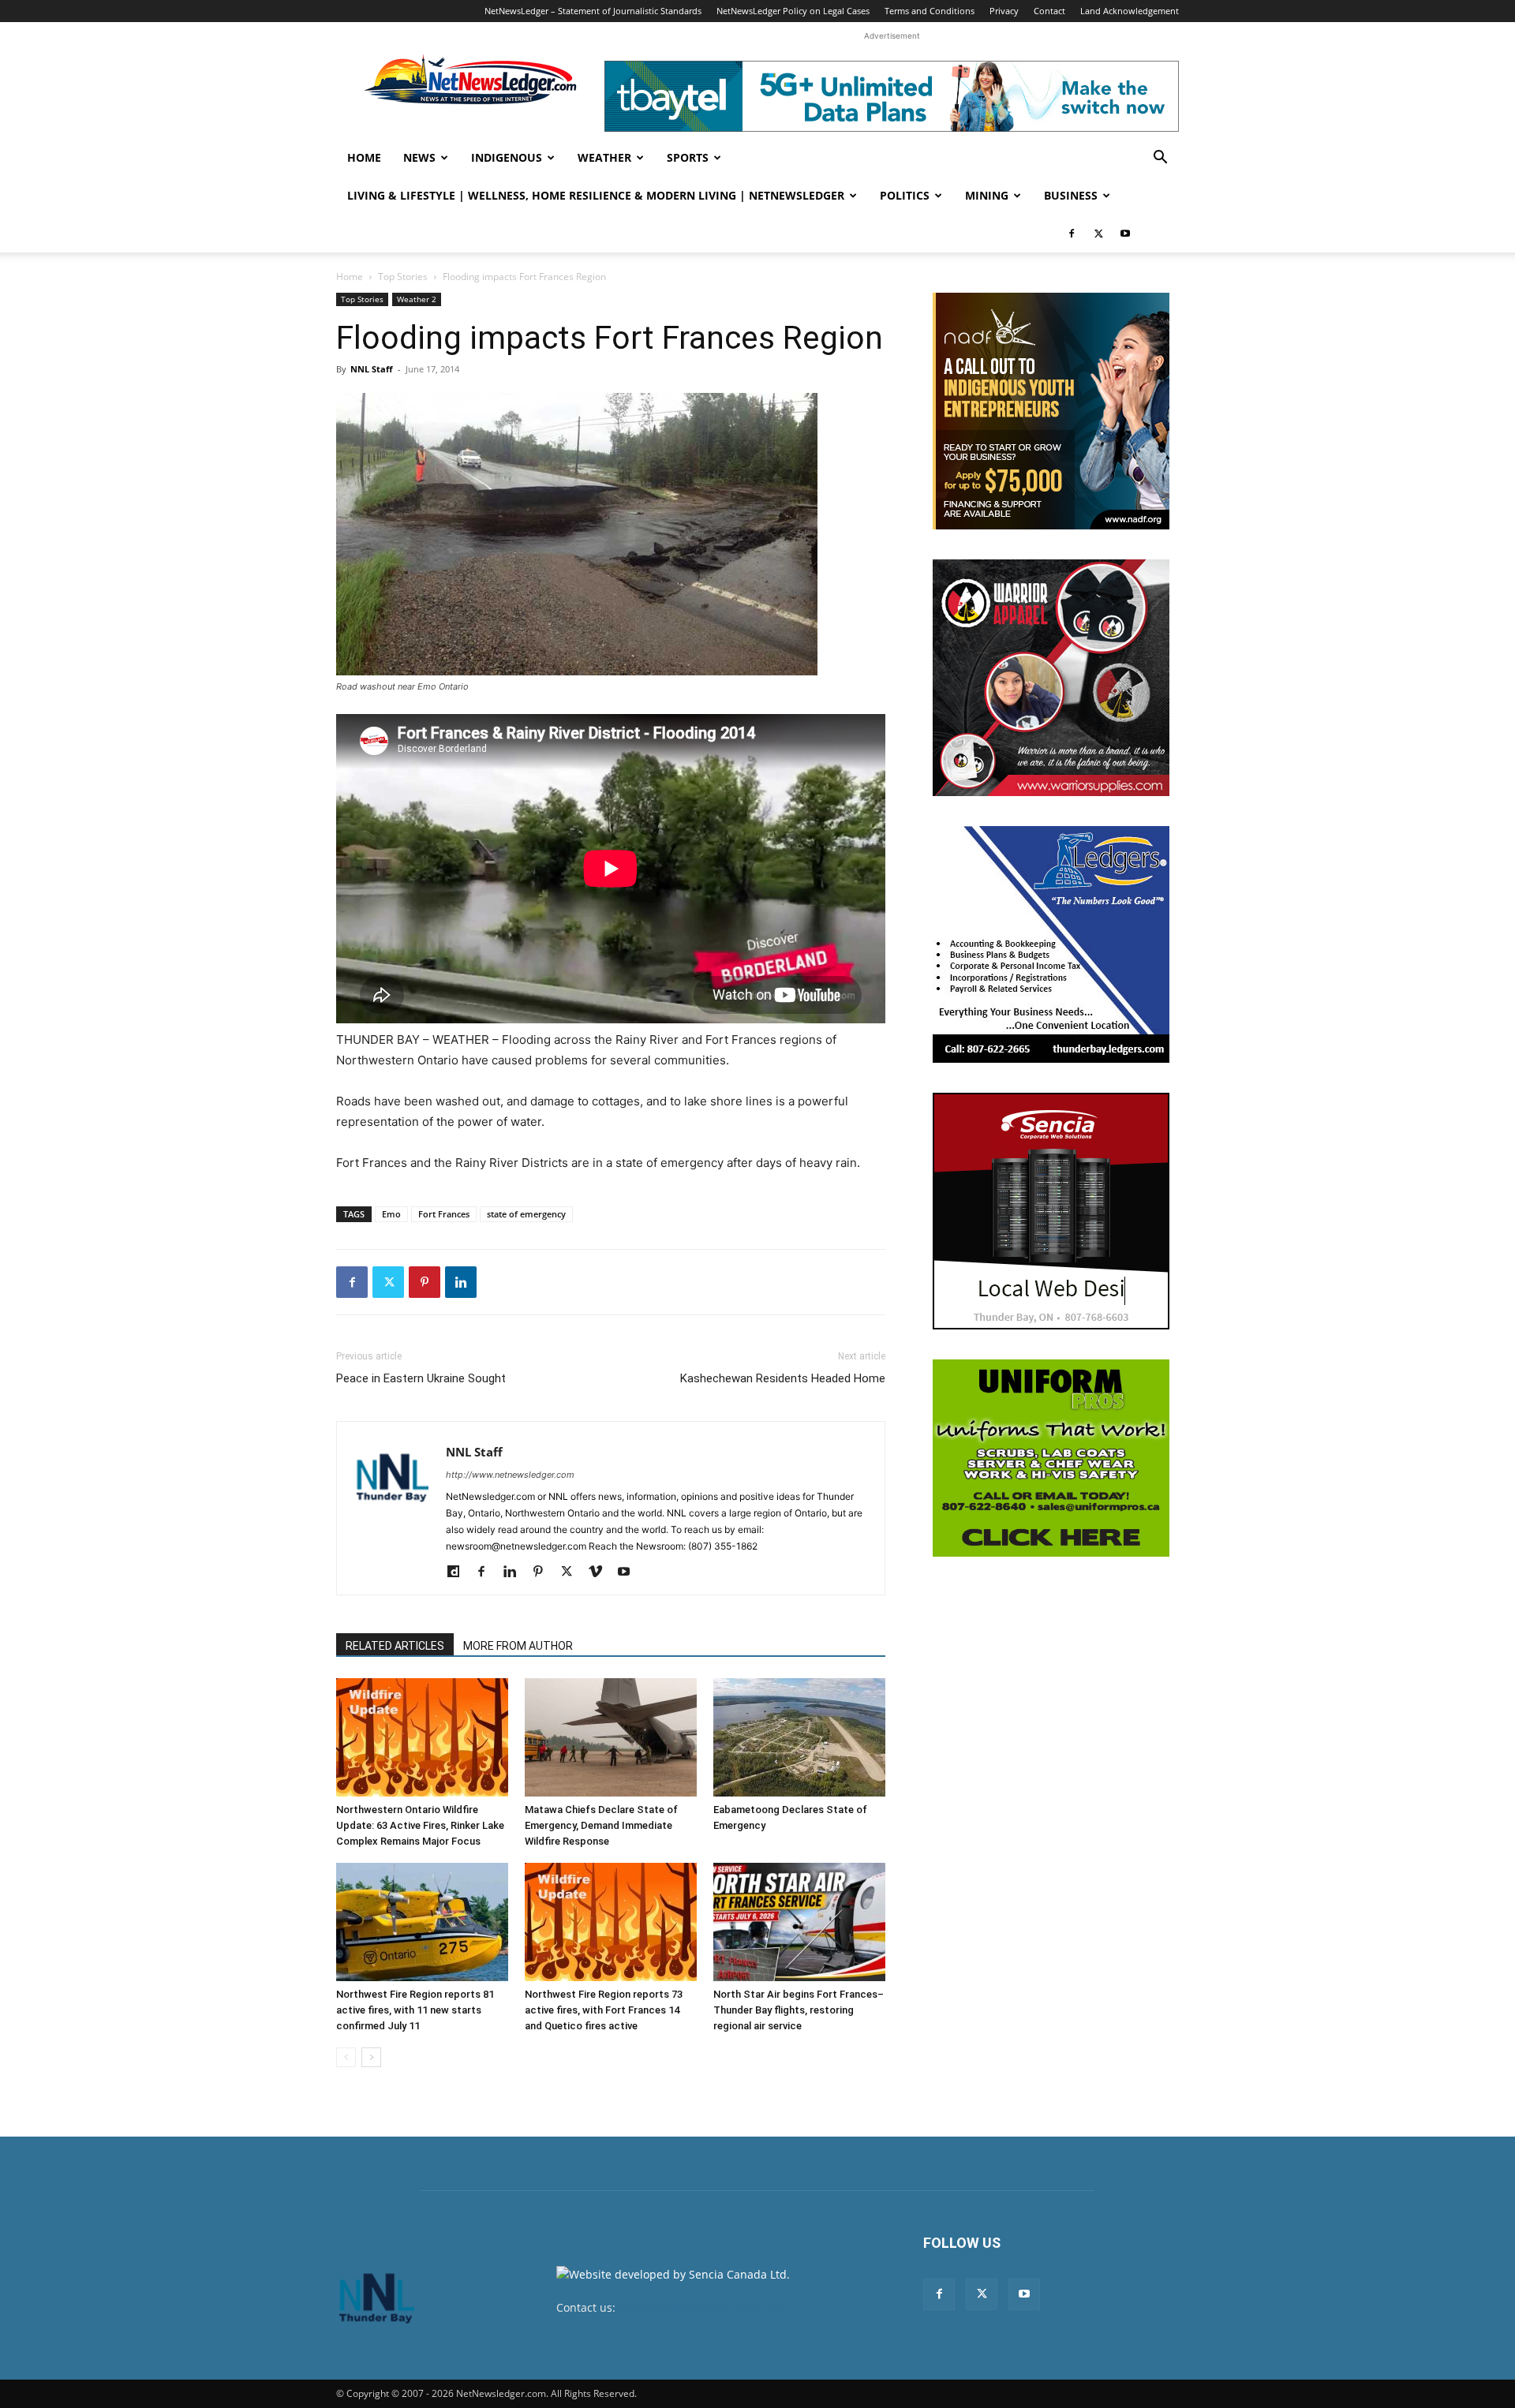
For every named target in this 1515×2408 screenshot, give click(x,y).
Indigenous (507, 157)
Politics (905, 195)
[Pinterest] (425, 1282)
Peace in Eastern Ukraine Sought (421, 1378)
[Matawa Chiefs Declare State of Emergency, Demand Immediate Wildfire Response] (611, 1737)
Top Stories (403, 277)
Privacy (1004, 11)
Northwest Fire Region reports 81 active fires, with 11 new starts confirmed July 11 (415, 2010)
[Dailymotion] (459, 1572)
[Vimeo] (601, 1572)
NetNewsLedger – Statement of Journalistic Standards (593, 11)
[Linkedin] (461, 1282)
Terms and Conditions (930, 11)
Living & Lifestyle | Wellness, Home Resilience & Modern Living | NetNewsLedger (596, 195)
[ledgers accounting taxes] (1051, 944)
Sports (688, 157)
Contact (1049, 11)
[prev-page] (346, 2057)
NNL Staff (372, 369)
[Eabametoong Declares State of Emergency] (799, 1737)
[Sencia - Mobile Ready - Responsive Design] (1051, 1211)
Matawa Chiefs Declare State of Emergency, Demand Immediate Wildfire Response (601, 1825)
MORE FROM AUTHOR (518, 1646)
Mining (987, 195)
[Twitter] (1098, 234)
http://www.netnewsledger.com (510, 1475)
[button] (1160, 159)
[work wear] (1051, 678)
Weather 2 (417, 299)
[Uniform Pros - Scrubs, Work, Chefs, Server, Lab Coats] (1051, 1458)
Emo (391, 1214)
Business (1071, 195)
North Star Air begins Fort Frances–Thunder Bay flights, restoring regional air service (799, 2010)
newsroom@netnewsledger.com (703, 2307)
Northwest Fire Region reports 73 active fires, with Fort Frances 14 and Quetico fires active (604, 2010)
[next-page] (371, 2057)
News (419, 157)
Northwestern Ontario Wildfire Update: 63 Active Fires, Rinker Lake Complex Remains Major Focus (420, 1825)
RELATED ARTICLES (395, 1646)
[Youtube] (1125, 234)
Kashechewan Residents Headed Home (783, 1378)
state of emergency (526, 1214)
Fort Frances (444, 1214)
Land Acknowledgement (1130, 11)
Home (364, 157)
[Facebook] (1072, 234)
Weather (604, 157)
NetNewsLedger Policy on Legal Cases (793, 11)
